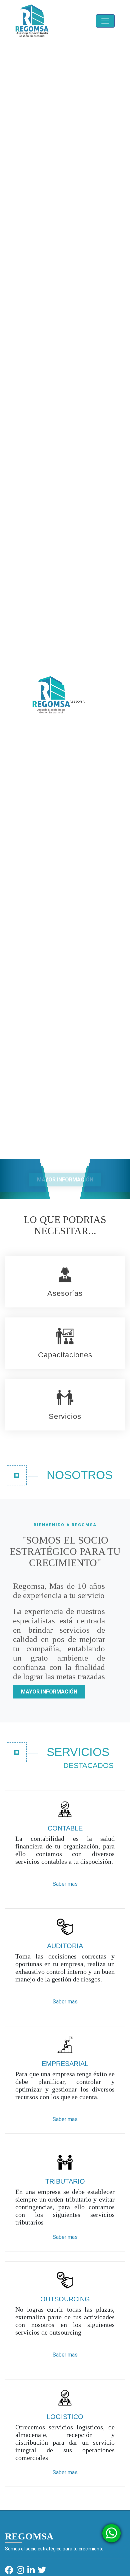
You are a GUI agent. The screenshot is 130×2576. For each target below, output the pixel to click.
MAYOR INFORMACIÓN (65, 1180)
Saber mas (65, 1884)
